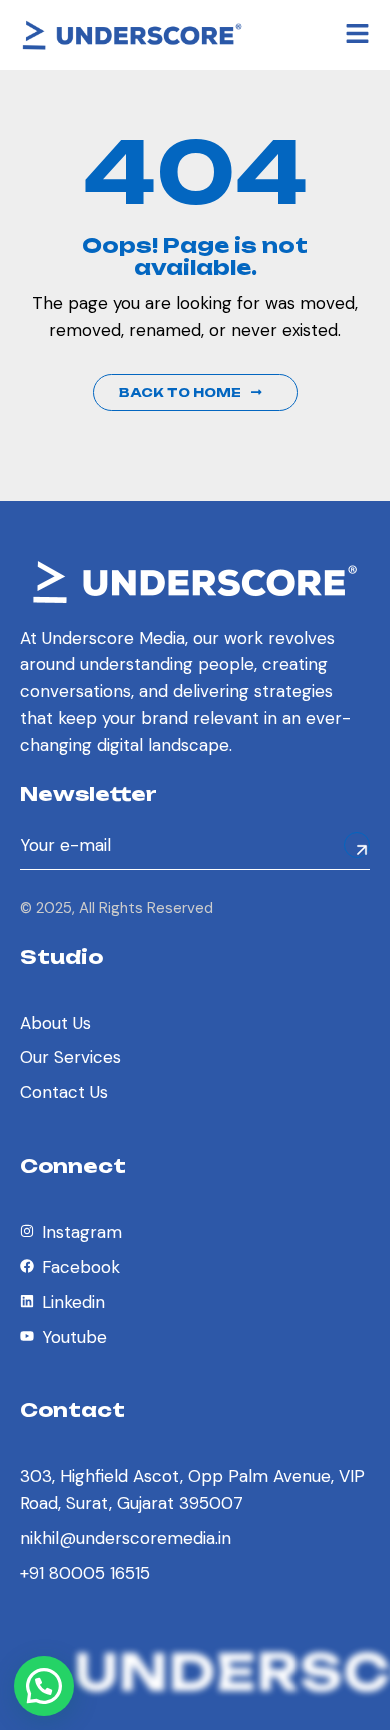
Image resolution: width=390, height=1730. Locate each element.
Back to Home (180, 392)
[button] (44, 1686)
